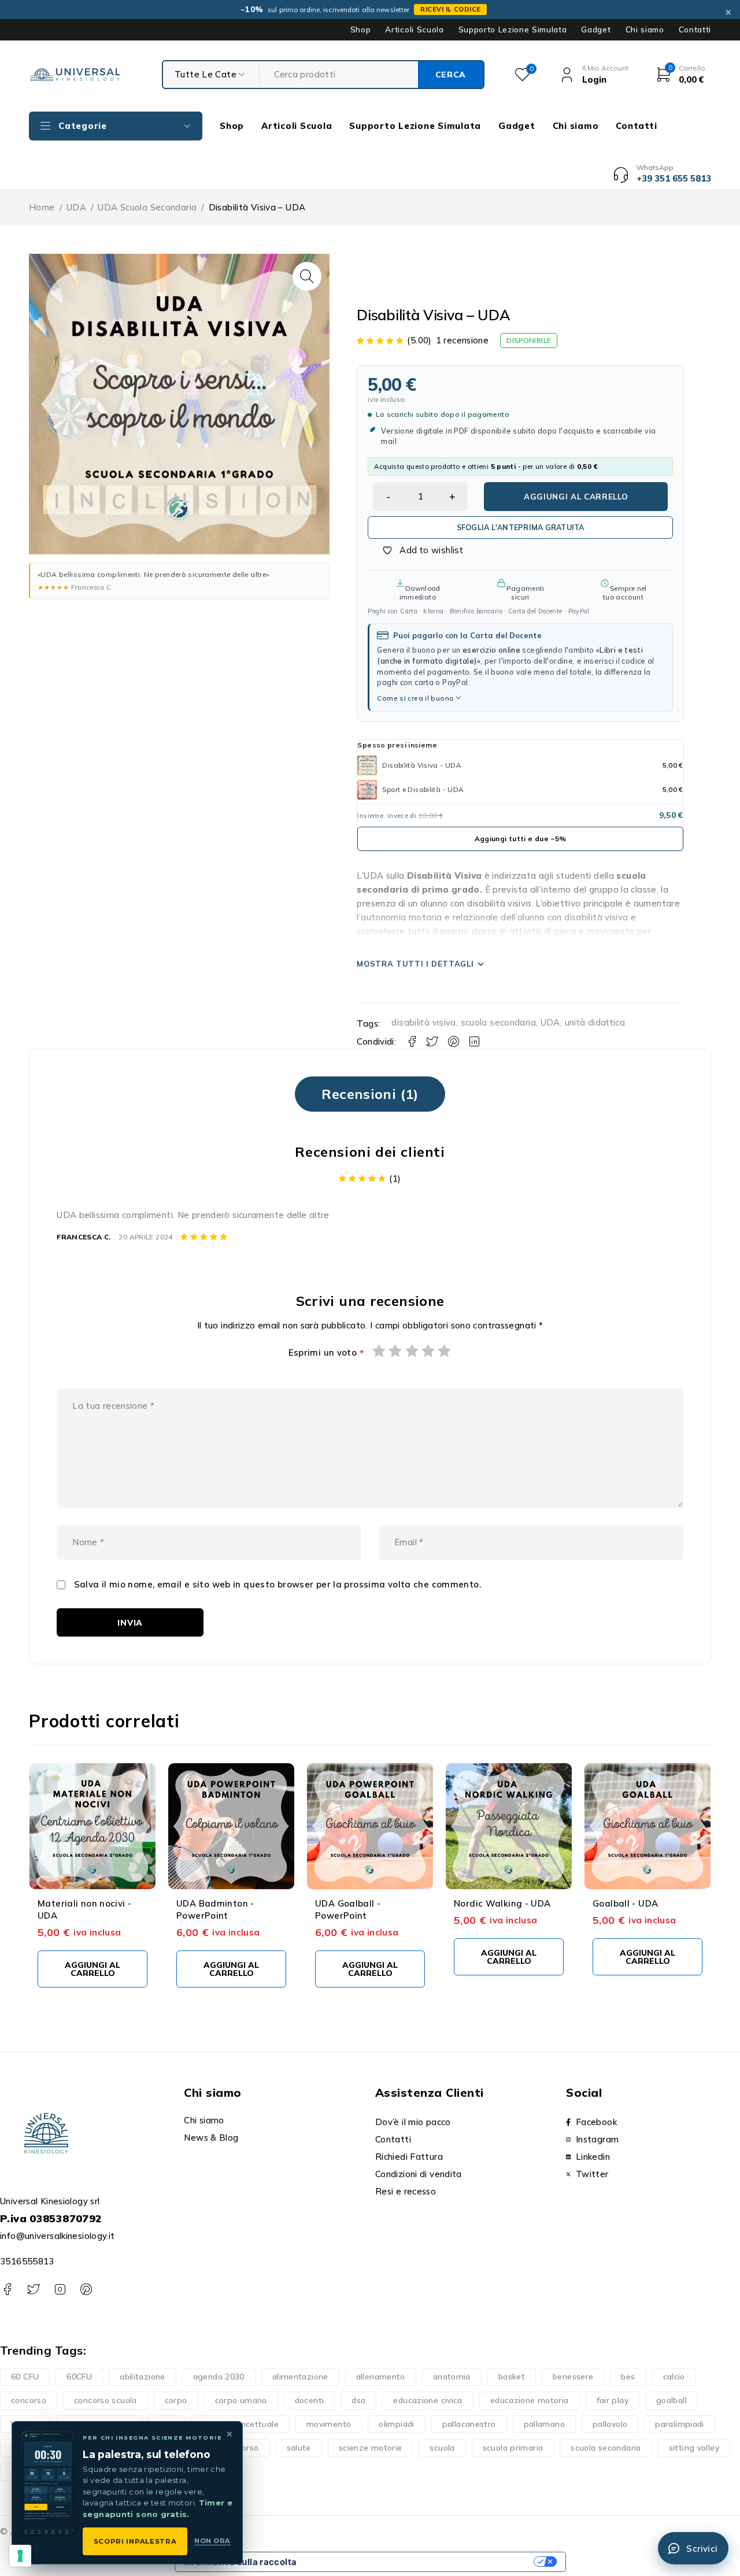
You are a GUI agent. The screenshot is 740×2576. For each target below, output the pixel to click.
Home (42, 207)
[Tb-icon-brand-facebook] (7, 2290)
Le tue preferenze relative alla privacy (420, 2562)
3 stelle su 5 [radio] (412, 1350)
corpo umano (241, 2400)
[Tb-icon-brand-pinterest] (86, 2290)
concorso (29, 2400)
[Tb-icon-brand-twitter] (33, 2290)
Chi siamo (645, 29)
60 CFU (25, 2377)
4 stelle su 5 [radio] (428, 1350)
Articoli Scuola (414, 29)
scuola (442, 2448)
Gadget (596, 29)
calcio (674, 2377)
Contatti (695, 29)
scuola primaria (513, 2448)
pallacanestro (469, 2424)
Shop (361, 29)
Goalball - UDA (625, 1903)
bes (628, 2377)
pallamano (544, 2424)
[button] (307, 276)
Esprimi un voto (326, 1353)
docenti (310, 2400)
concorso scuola (106, 2400)
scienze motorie (371, 2448)
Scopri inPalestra (135, 2541)
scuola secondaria (498, 1022)
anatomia (452, 2377)
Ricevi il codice (450, 9)
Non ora (212, 2541)
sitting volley (694, 2448)
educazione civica (428, 2400)
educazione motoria (530, 2400)
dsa (358, 2400)
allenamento (381, 2377)
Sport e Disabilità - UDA (423, 789)
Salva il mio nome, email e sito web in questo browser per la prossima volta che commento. (277, 1585)
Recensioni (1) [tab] (370, 1094)
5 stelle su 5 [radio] (445, 1350)
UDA (76, 207)
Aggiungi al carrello (576, 496)
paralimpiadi (680, 2424)
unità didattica (595, 1022)
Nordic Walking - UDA (502, 1903)
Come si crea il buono (415, 698)
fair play (613, 2400)
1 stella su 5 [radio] (379, 1350)
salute (299, 2448)
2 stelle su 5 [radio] (395, 1350)
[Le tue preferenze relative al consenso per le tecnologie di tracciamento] (20, 2556)
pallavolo (610, 2424)
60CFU (79, 2377)
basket (512, 2377)
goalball (671, 2400)
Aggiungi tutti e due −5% (521, 839)
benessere (573, 2377)
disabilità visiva (423, 1022)
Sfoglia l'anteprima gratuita (521, 527)
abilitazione (143, 2377)
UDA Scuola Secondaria (147, 207)
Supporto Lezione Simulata (513, 29)
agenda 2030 (219, 2377)
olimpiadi (396, 2424)
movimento (329, 2424)
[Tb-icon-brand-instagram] (60, 2290)
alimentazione (300, 2377)
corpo (176, 2400)
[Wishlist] (416, 550)
